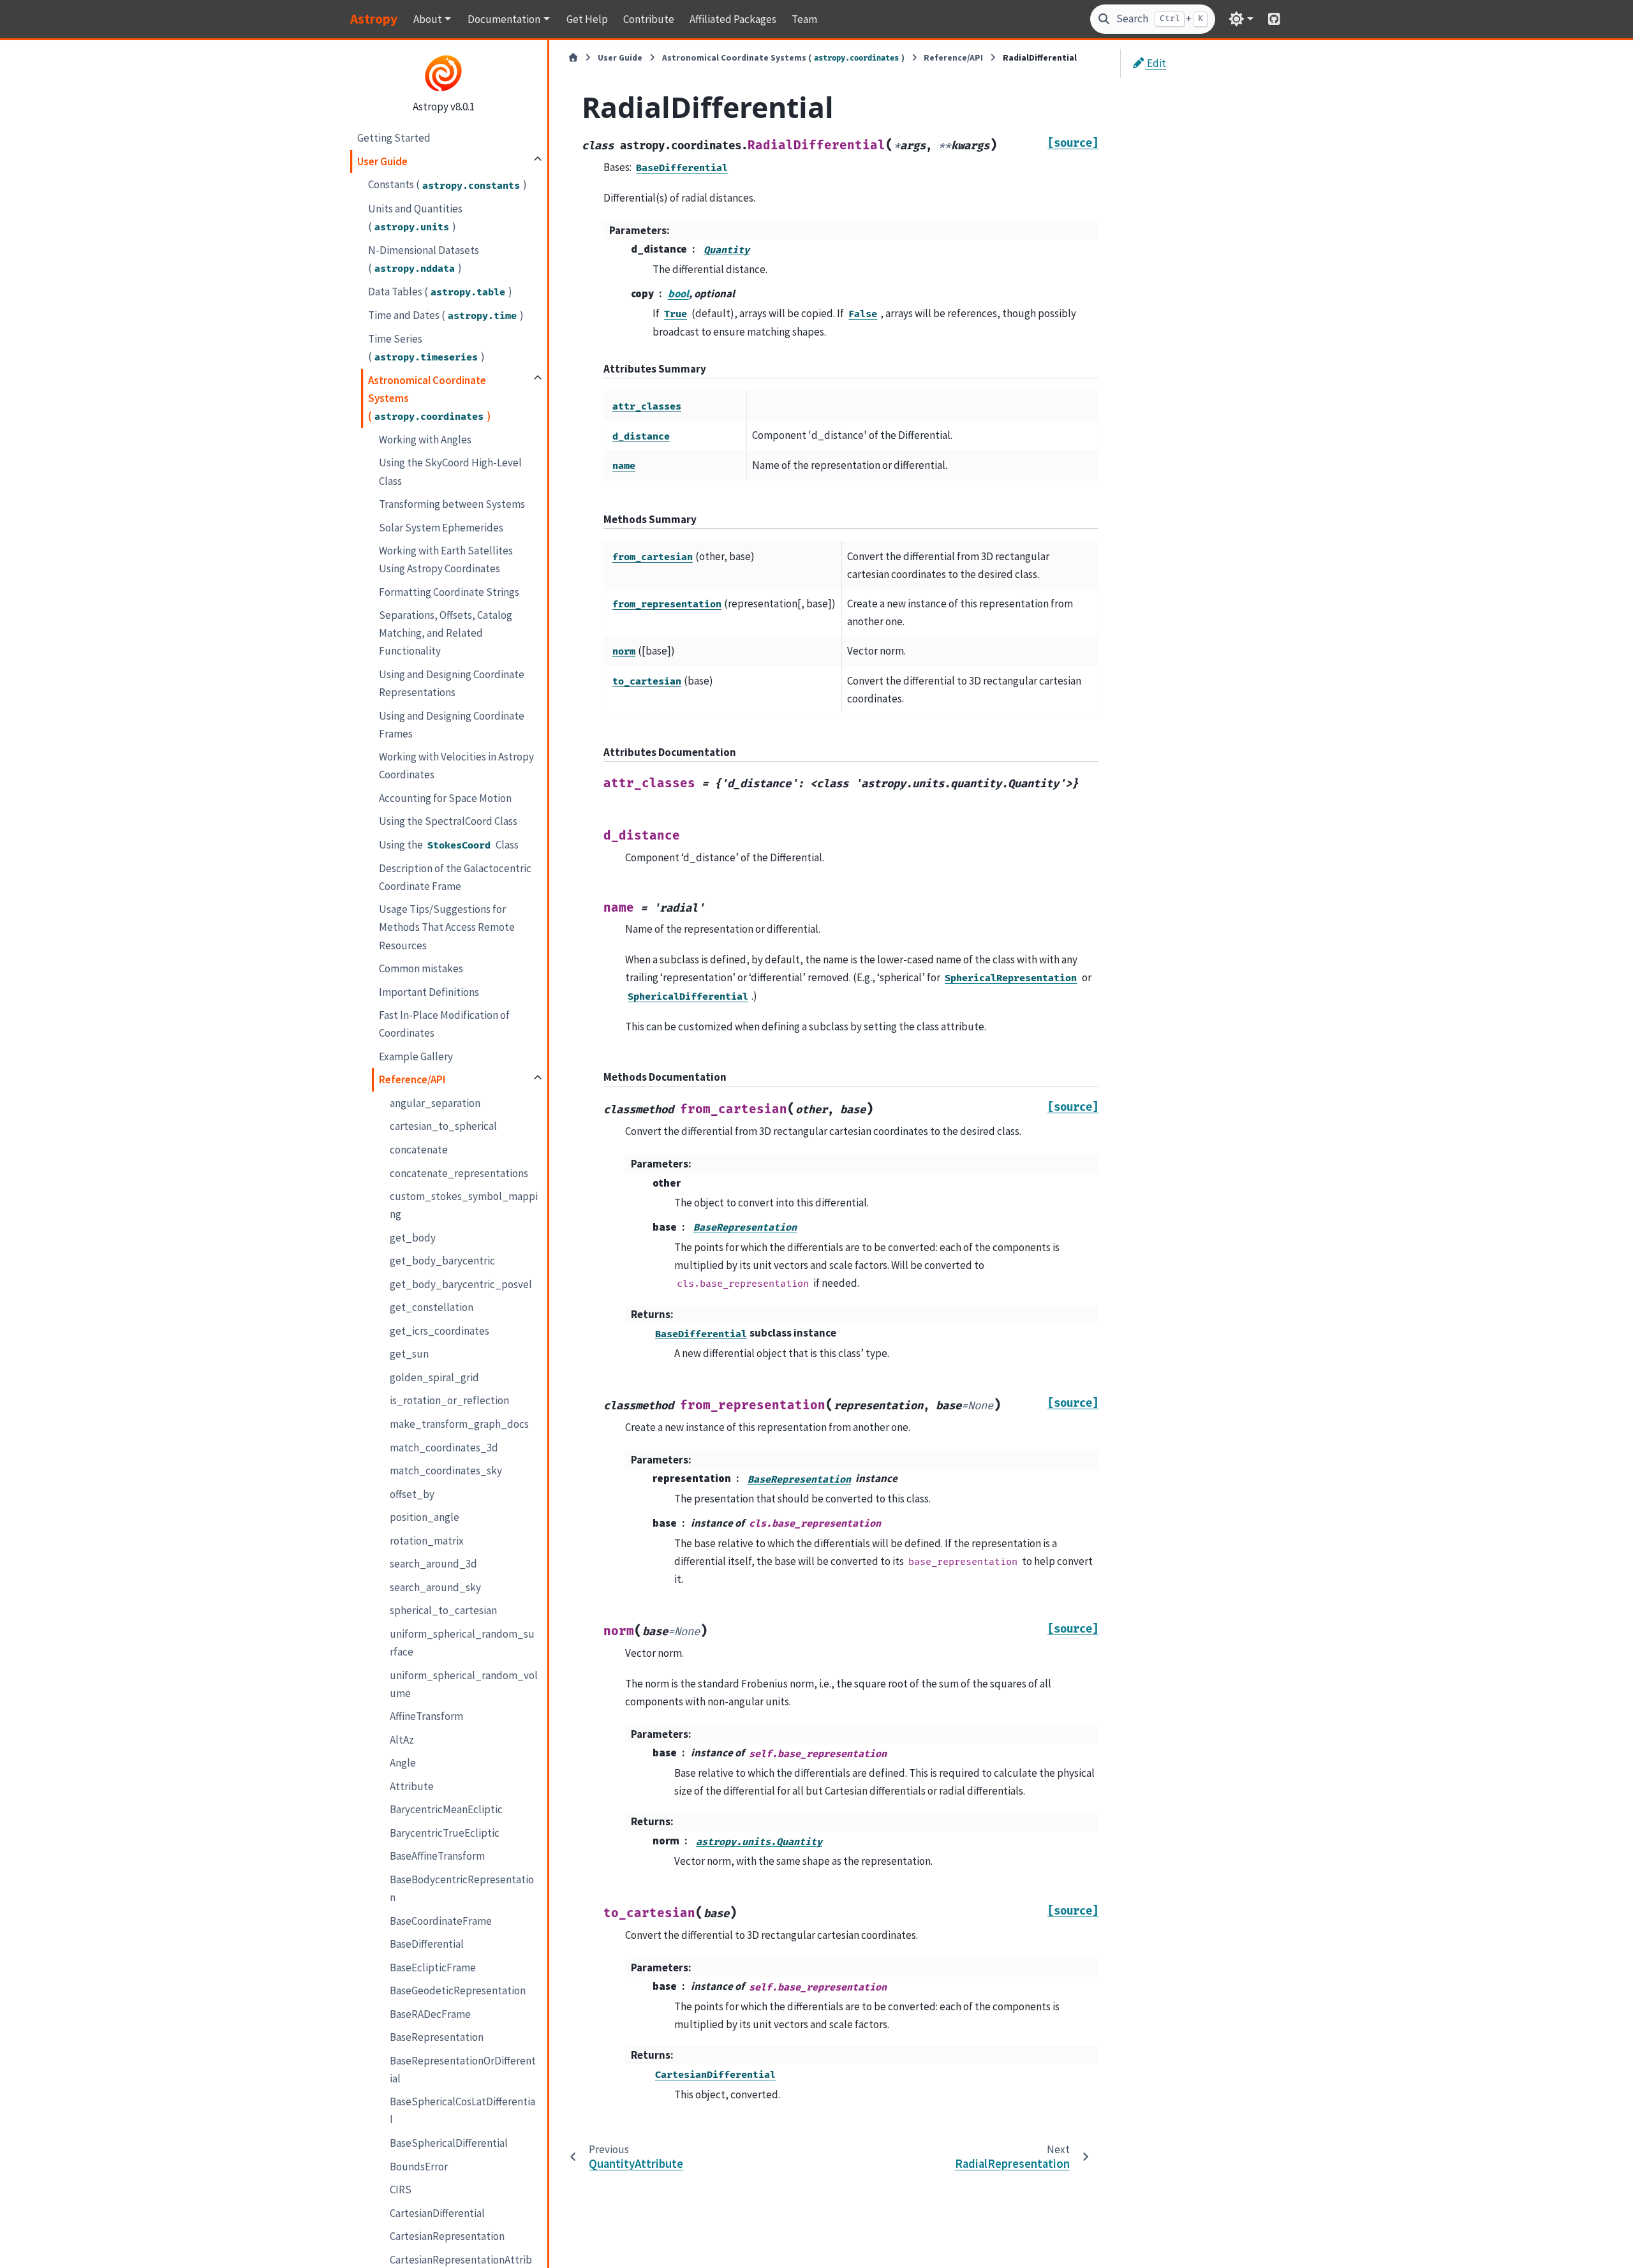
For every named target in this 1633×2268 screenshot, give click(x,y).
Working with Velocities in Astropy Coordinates (456, 766)
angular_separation (435, 1103)
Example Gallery (416, 1056)
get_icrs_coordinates (440, 1331)
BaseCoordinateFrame (441, 1920)
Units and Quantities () (415, 217)
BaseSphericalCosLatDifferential (462, 2110)
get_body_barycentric (442, 1261)
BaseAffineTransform (437, 1856)
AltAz (402, 1740)
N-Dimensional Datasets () (424, 259)
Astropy (374, 19)
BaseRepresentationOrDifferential (463, 2070)
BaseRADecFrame (430, 2014)
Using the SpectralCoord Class (448, 821)
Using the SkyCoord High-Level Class (450, 471)
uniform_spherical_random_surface (462, 1643)
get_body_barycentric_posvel (461, 1284)
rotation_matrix (427, 1541)
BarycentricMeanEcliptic (446, 1809)
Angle (403, 1763)
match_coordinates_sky (446, 1471)
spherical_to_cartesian (443, 1610)
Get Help (587, 19)
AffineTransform (426, 1716)
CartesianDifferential (437, 2213)
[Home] (573, 58)
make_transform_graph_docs (459, 1424)
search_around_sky (435, 1587)
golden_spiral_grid (434, 1377)
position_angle (425, 1517)
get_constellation (432, 1307)
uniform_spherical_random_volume (464, 1684)
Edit (1156, 63)
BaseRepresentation (437, 2037)
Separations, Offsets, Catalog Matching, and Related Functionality (446, 633)
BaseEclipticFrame (433, 1968)
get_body (413, 1238)
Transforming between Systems (452, 504)
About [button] (428, 19)
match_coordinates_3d (444, 1447)
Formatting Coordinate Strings (449, 592)
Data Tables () (440, 292)
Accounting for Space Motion (445, 798)
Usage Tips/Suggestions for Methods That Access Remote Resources (447, 927)
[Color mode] (1241, 19)
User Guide (382, 161)
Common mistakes (421, 968)
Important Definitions (429, 992)
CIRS (401, 2190)
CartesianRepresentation (447, 2236)
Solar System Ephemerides (441, 528)
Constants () (447, 184)
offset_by (412, 1494)
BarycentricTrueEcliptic (445, 1833)
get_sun (409, 1354)
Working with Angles (425, 440)
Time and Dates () (446, 315)
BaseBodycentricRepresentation (462, 1888)
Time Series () (426, 348)
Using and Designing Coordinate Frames (452, 724)
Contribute (649, 19)
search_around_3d (433, 1564)
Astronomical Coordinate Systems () (429, 398)
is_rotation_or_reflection (449, 1400)
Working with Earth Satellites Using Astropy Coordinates (446, 560)
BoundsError (419, 2166)
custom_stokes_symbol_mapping (464, 1205)
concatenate (419, 1150)
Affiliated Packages (733, 19)
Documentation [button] (504, 19)
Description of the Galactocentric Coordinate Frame (455, 877)
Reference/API (412, 1079)
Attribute (412, 1786)
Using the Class (449, 845)
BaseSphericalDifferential (449, 2143)
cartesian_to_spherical (443, 1126)
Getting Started (394, 138)
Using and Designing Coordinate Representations (452, 683)
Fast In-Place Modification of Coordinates (444, 1024)
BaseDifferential (427, 1944)
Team (804, 19)
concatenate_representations (459, 1173)
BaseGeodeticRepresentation (458, 1990)
